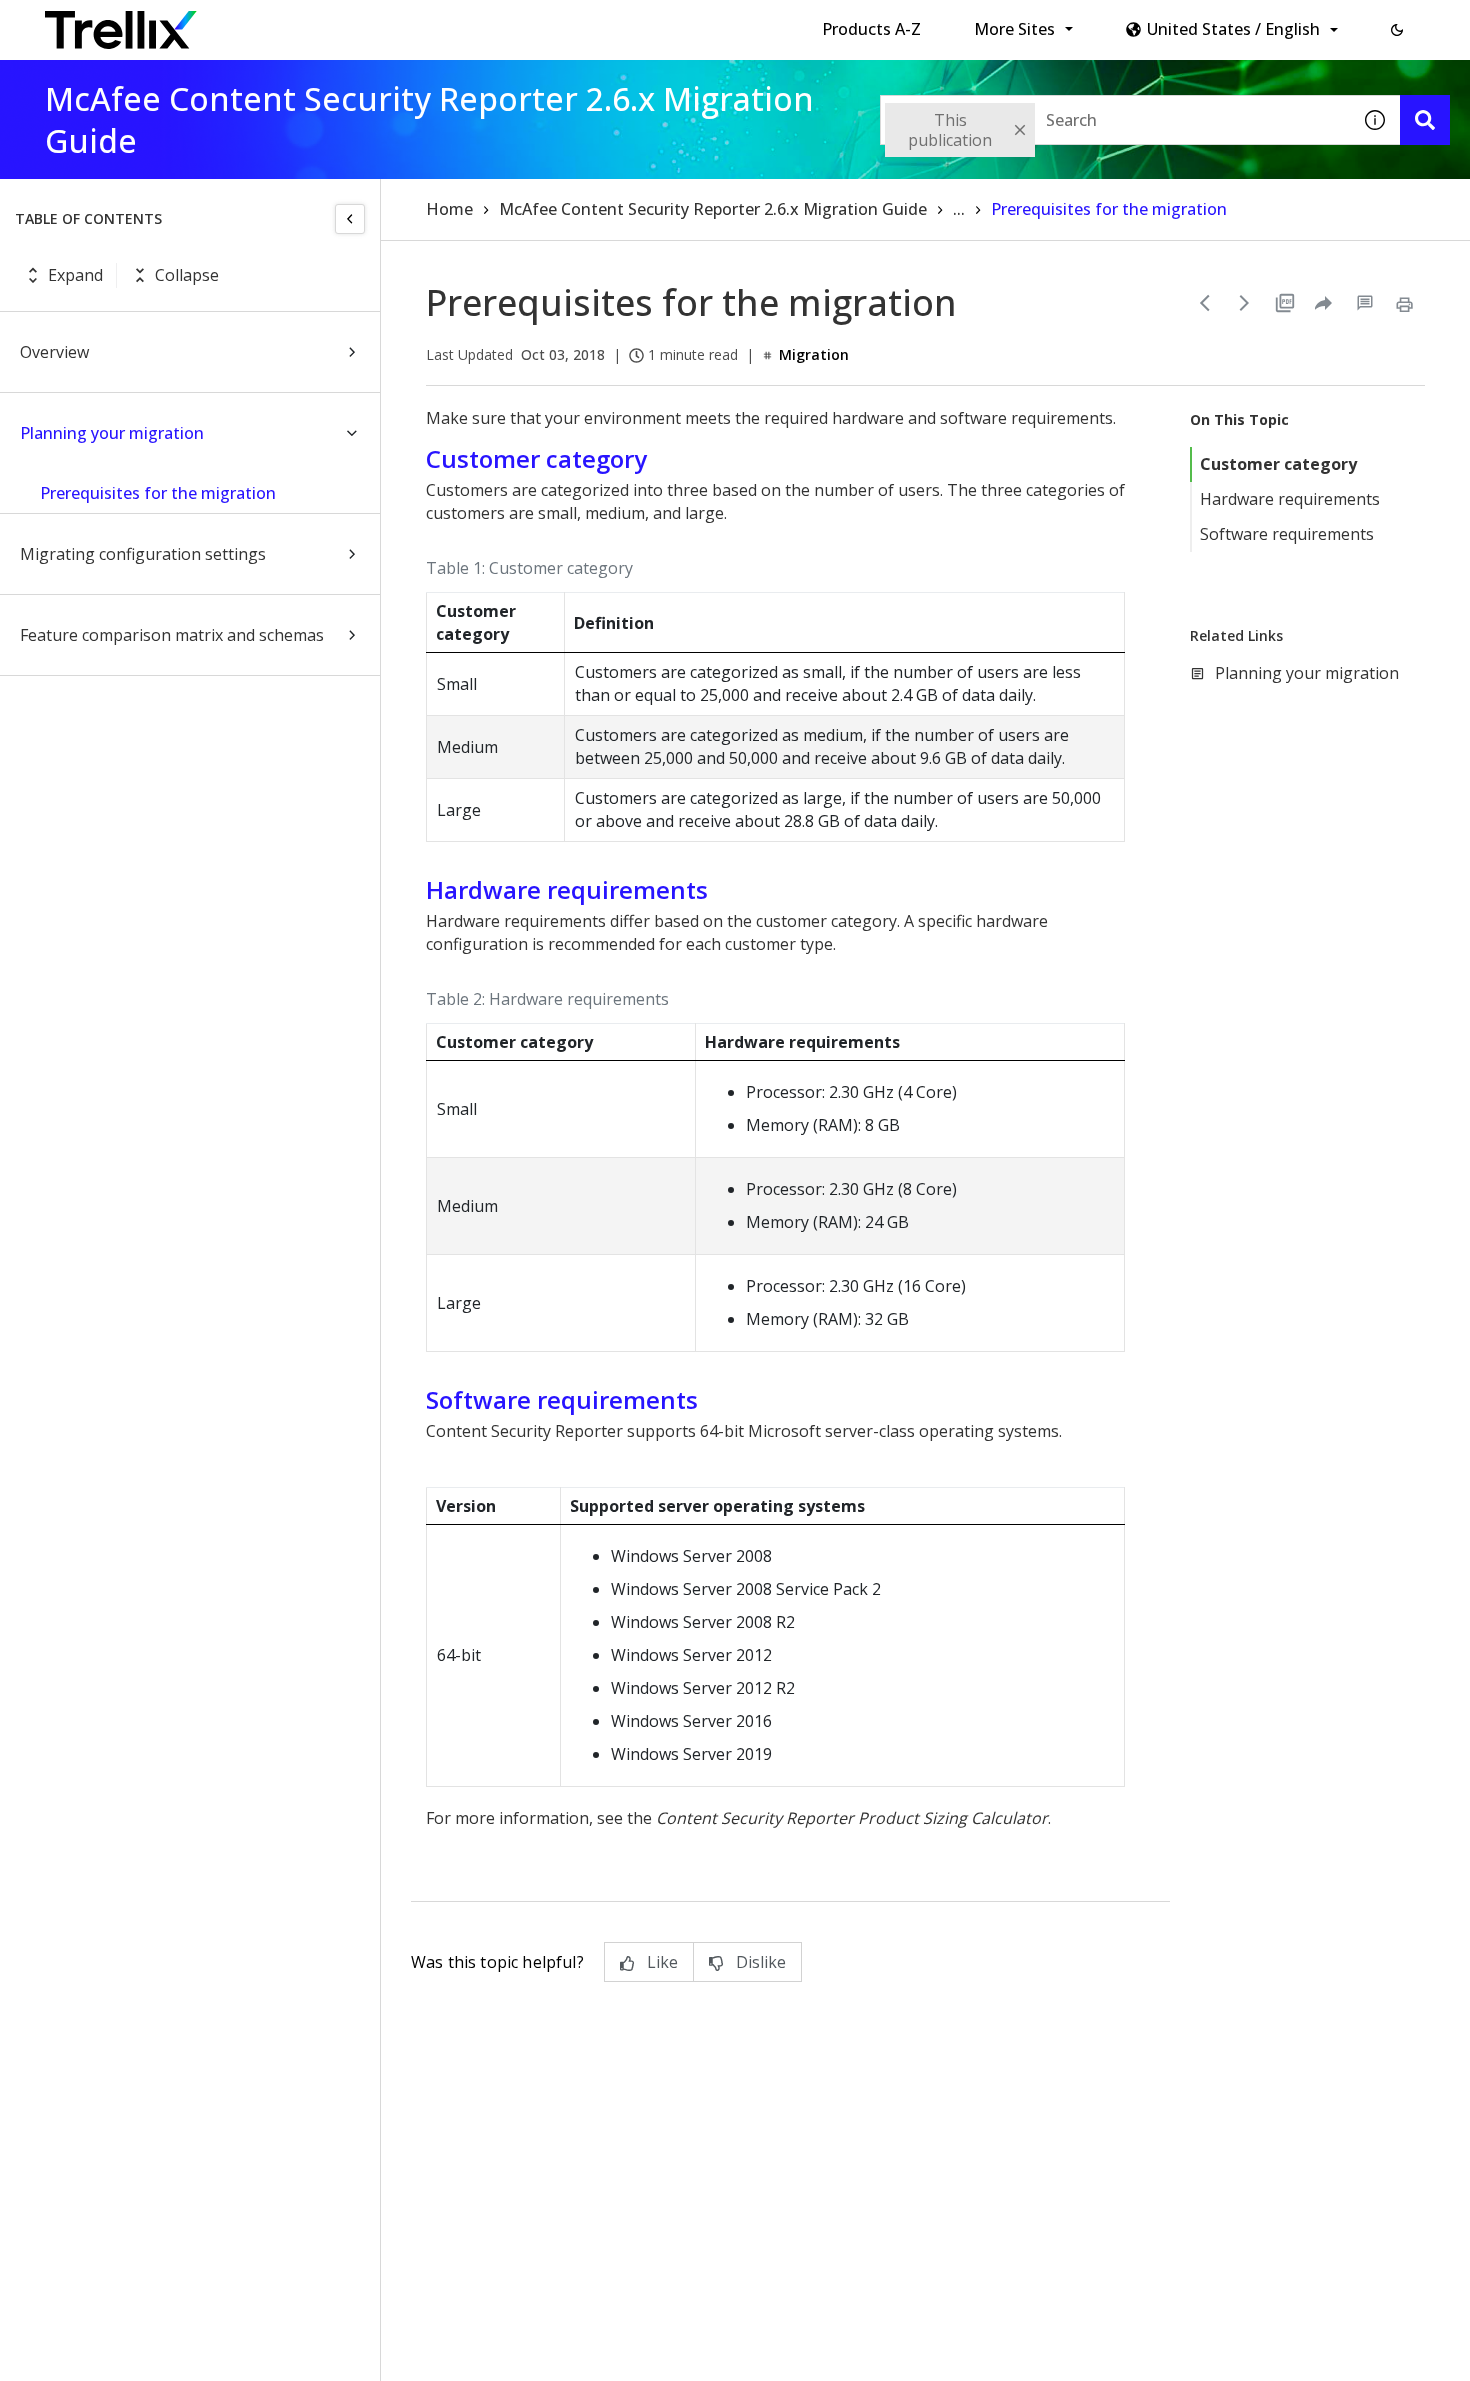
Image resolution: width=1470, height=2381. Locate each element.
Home (449, 209)
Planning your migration (112, 433)
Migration (814, 354)
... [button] (959, 209)
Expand (75, 275)
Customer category (1278, 464)
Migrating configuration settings (143, 554)
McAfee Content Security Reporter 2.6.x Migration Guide (713, 209)
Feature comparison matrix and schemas (172, 635)
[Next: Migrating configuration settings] (1245, 303)
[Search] (1425, 120)
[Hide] (350, 219)
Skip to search (483, 23)
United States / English (1233, 29)
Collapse (187, 275)
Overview (54, 352)
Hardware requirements (1290, 499)
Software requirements (1287, 534)
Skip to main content (330, 23)
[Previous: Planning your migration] (1205, 303)
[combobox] (1115, 120)
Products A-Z (871, 29)
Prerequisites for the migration (158, 493)
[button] (1397, 30)
